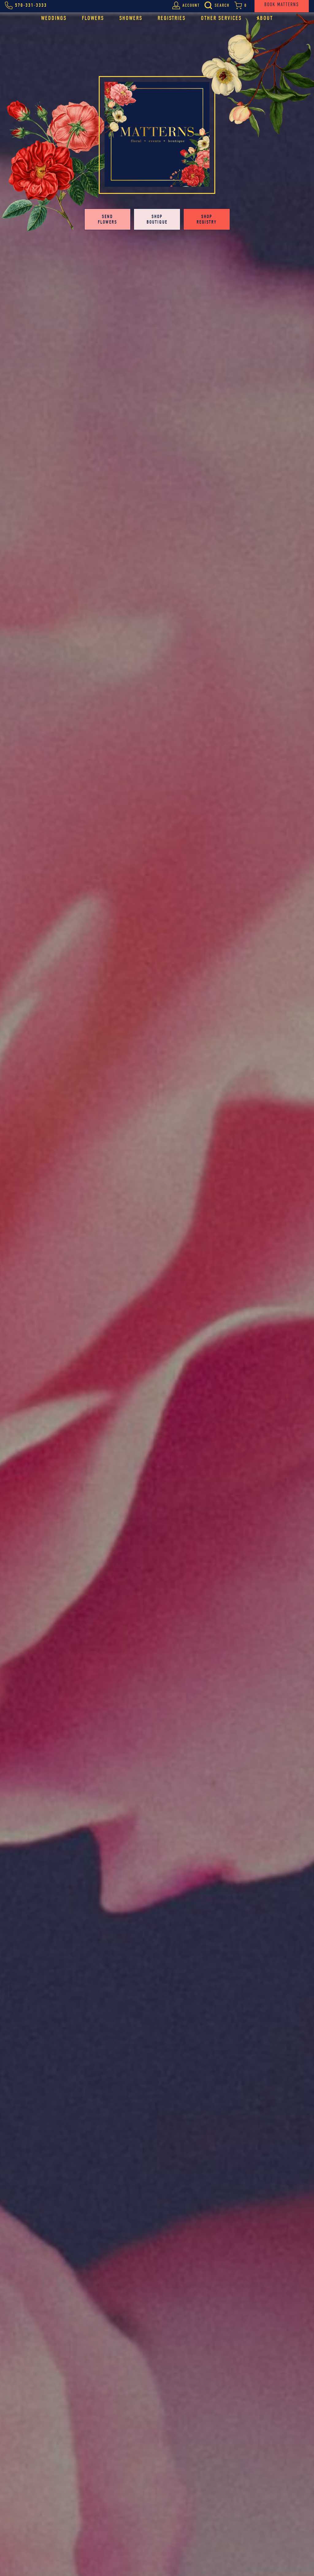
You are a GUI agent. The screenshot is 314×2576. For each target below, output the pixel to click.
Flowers (93, 18)
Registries (172, 18)
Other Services (221, 18)
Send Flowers (107, 219)
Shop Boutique (157, 219)
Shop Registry (207, 219)
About (265, 18)
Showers (131, 18)
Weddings (54, 18)
